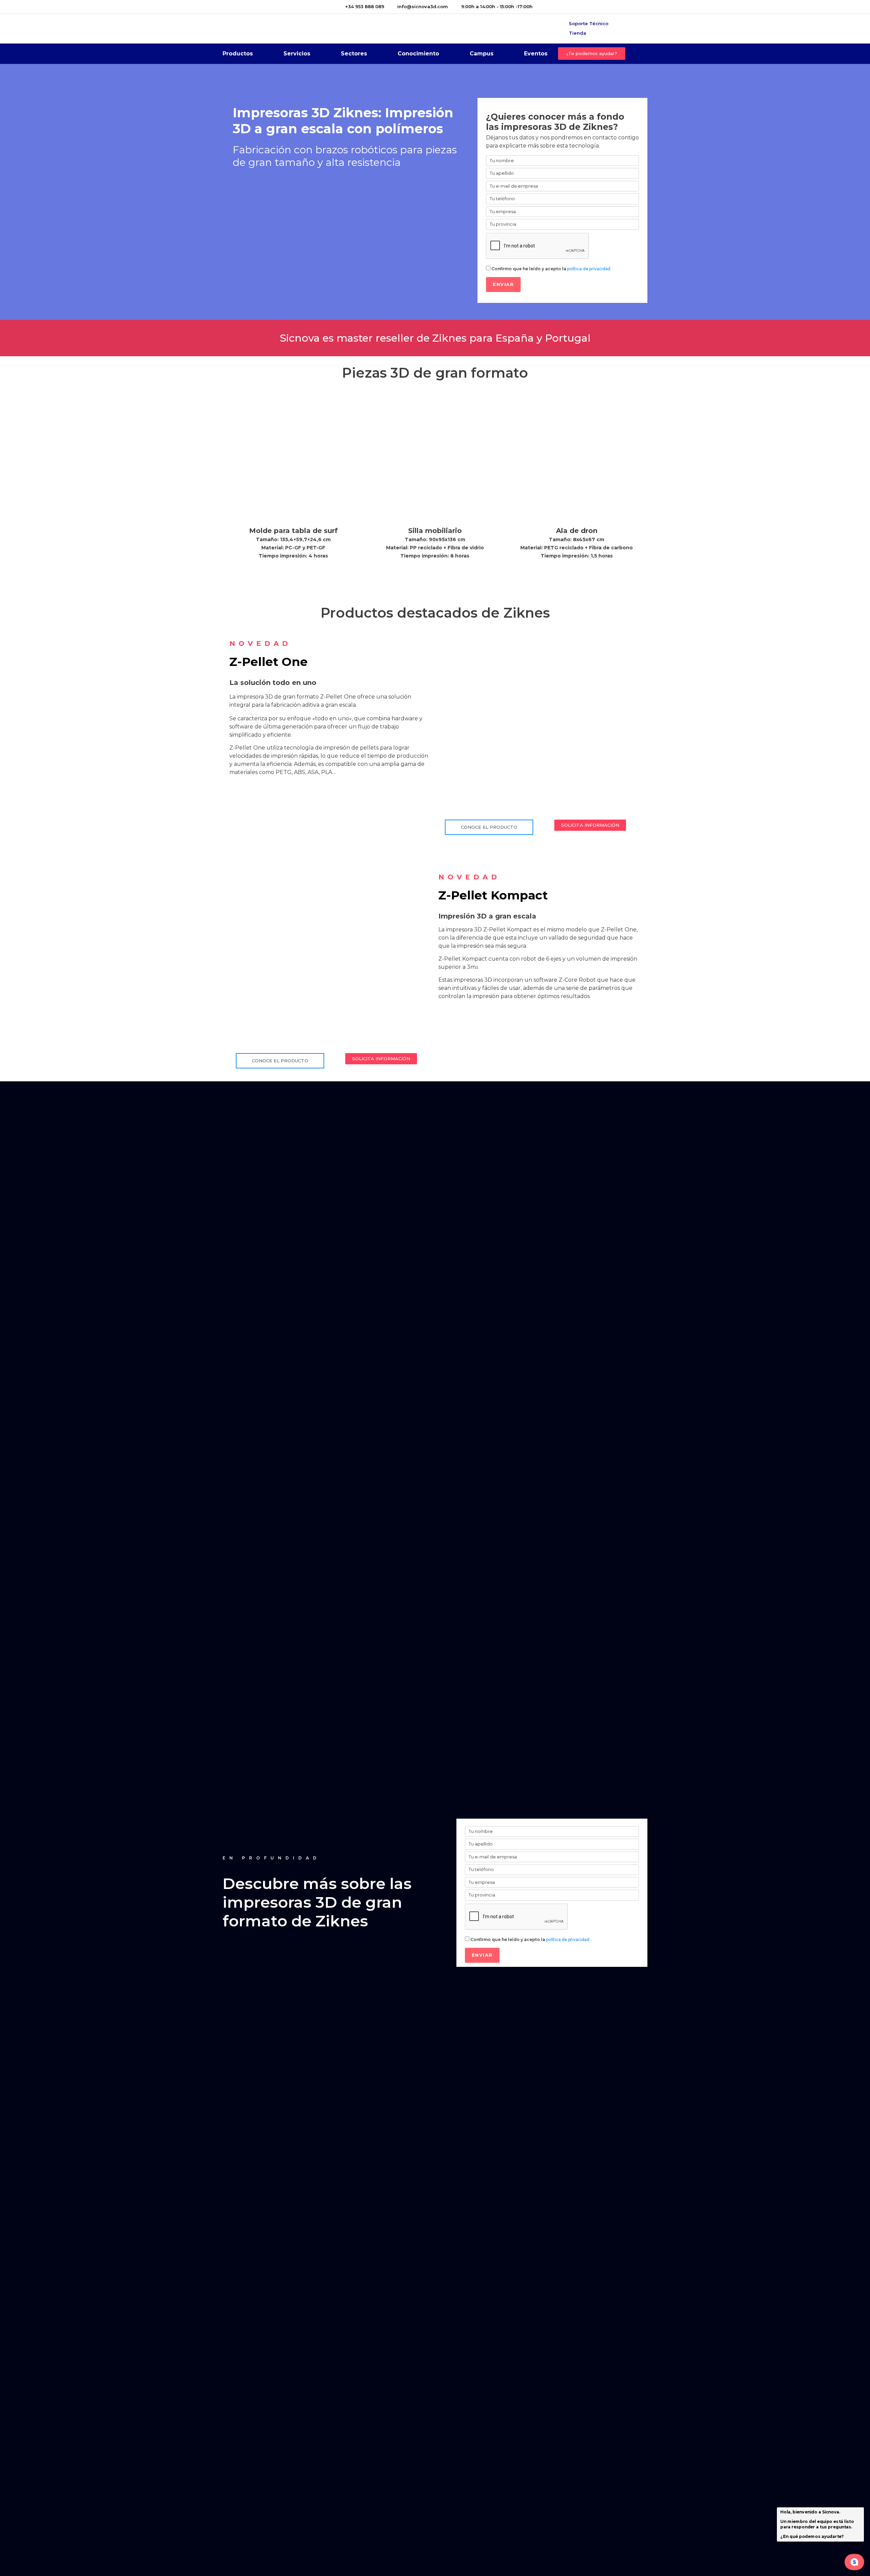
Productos (238, 54)
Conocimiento (418, 54)
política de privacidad (589, 269)
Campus (482, 54)
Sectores (354, 54)
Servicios (297, 54)
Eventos (536, 54)
